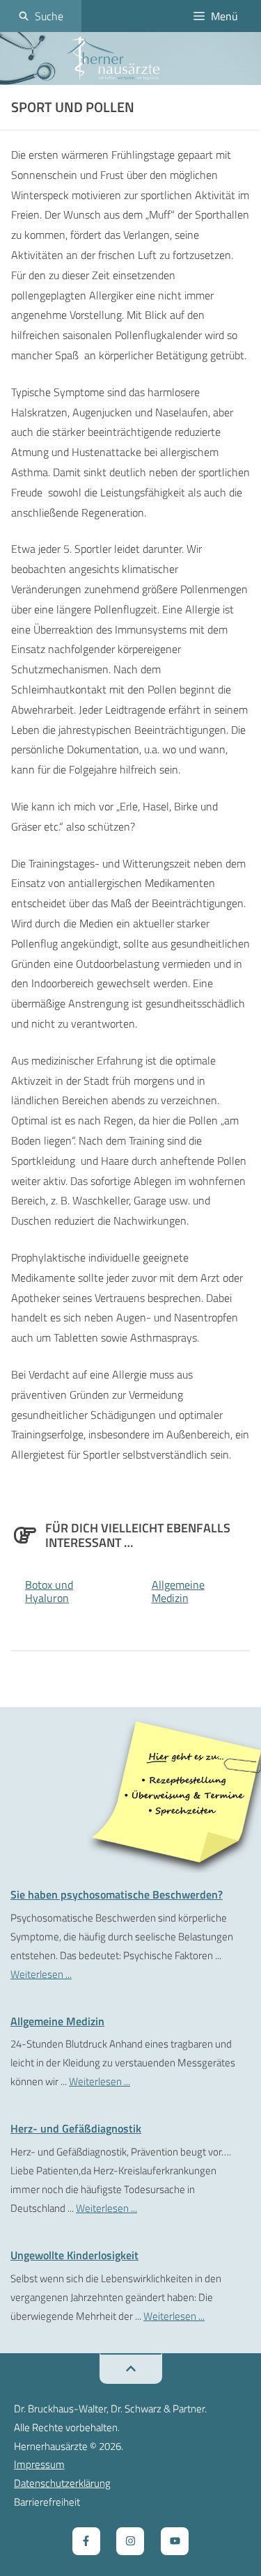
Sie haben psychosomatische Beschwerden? (117, 1894)
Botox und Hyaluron (49, 1591)
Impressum (39, 2464)
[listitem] (186, 1788)
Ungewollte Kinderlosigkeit (74, 2255)
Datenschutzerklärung (62, 2483)
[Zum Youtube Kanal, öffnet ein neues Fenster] (175, 2541)
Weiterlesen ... (41, 1974)
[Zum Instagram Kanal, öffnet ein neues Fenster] (130, 2541)
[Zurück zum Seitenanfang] (131, 2369)
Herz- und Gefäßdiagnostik (76, 2128)
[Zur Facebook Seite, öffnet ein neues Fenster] (86, 2541)
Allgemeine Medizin (178, 1591)
